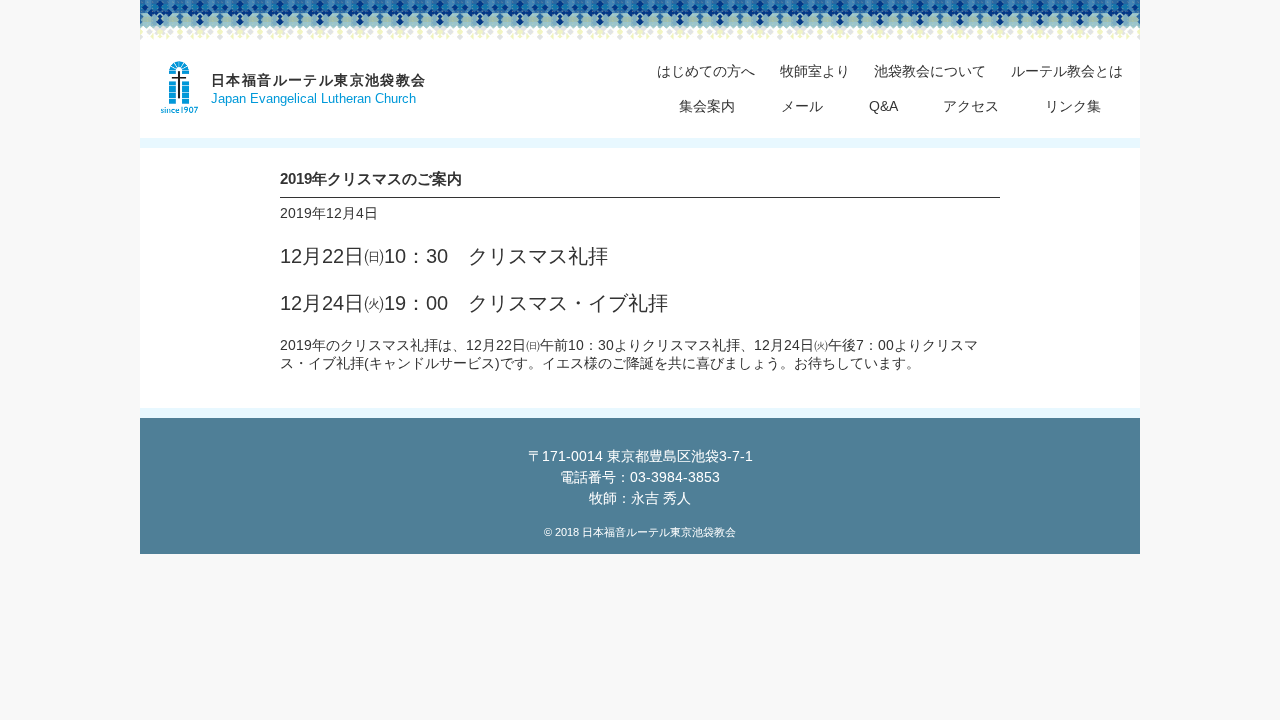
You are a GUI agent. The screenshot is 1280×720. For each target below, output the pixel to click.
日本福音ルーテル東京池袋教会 (319, 80)
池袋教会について (930, 71)
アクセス (971, 106)
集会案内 (707, 106)
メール (802, 106)
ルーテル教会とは (1067, 71)
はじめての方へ (706, 71)
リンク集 (1073, 106)
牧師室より (815, 71)
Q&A (883, 106)
